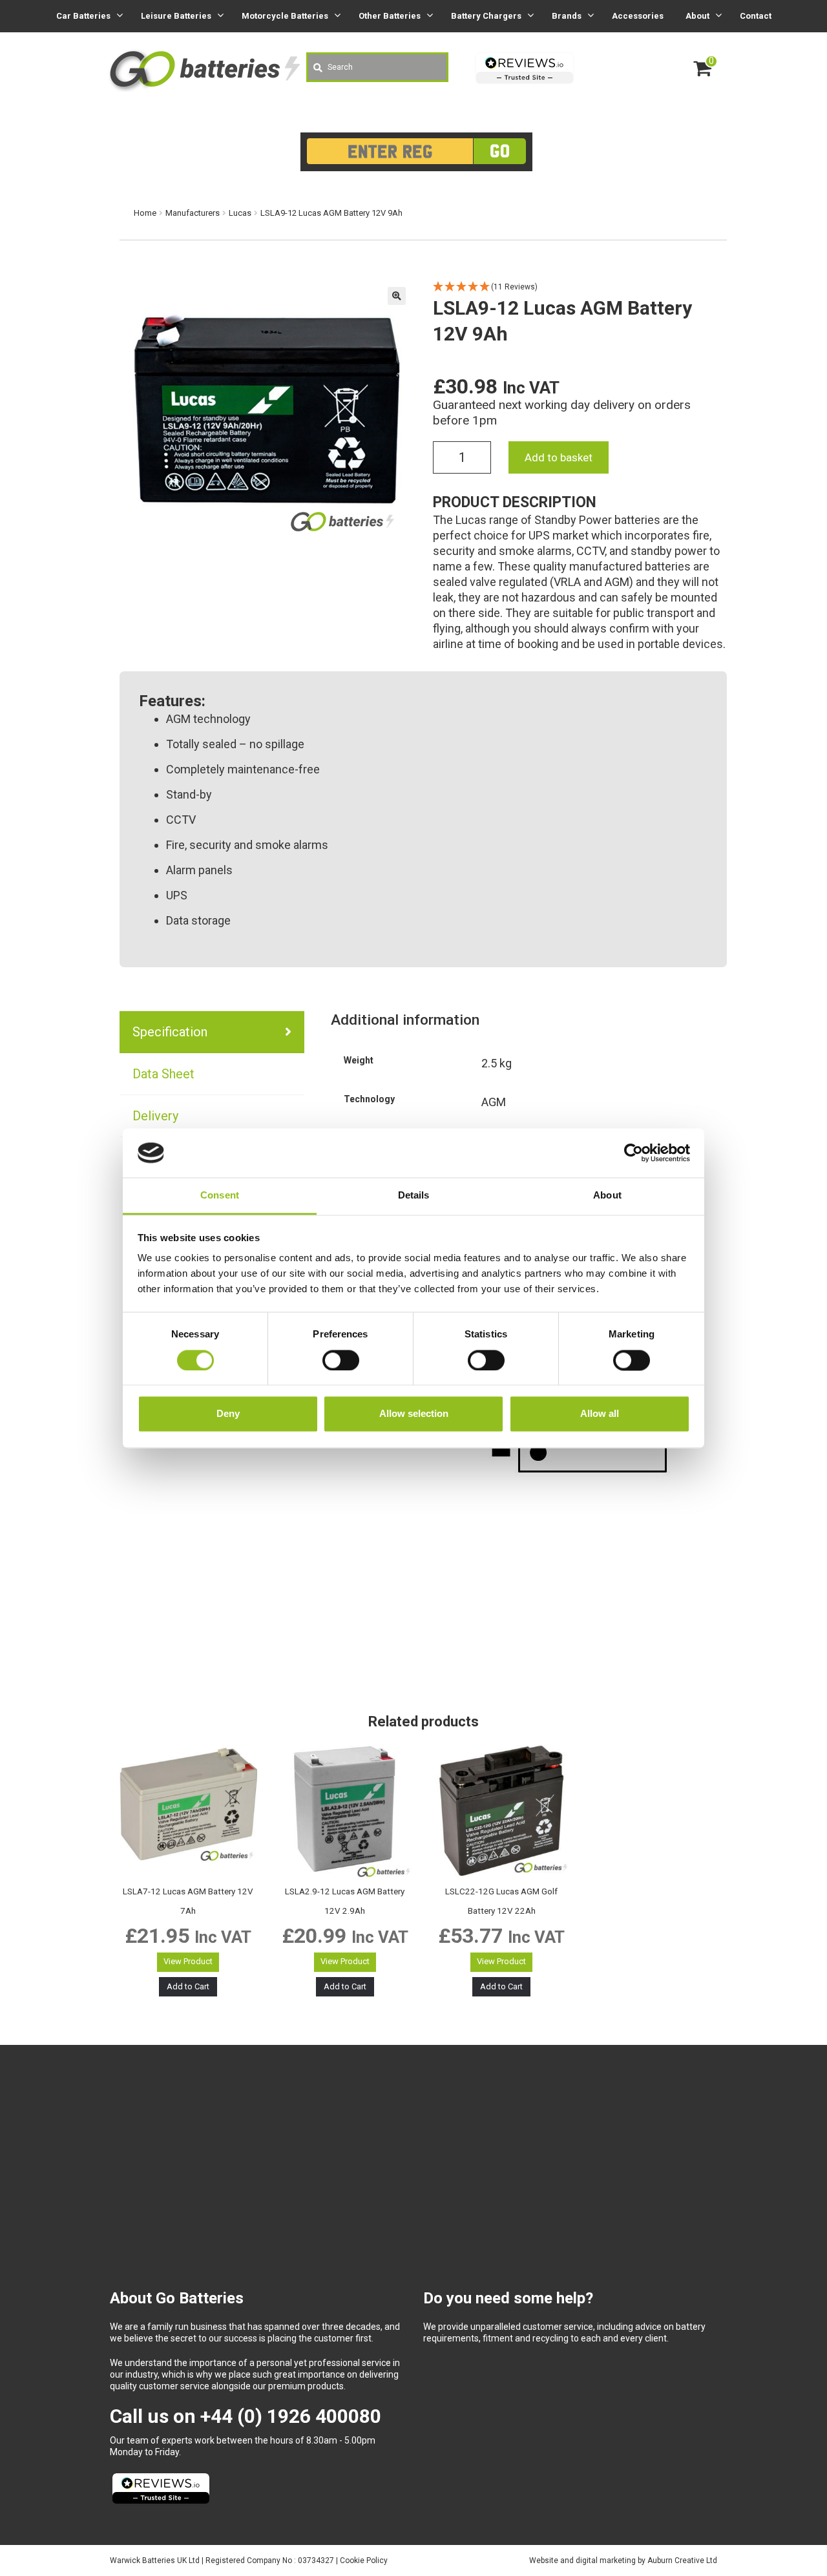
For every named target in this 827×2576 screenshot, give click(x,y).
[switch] (341, 1360)
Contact (756, 16)
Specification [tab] (170, 1032)
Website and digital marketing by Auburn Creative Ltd (623, 2560)
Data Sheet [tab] (163, 1074)
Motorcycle (285, 16)
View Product (188, 1961)
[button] (397, 296)
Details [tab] (414, 1196)
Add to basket (559, 457)
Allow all (600, 1414)
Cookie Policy (364, 2560)
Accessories (638, 16)
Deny (228, 1414)
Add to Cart (188, 1986)
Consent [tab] (220, 1196)
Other (390, 16)
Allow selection (414, 1414)
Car (83, 16)
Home (145, 213)
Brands (567, 16)
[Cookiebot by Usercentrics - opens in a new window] (633, 1153)
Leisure (176, 16)
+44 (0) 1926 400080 (291, 2416)
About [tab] (607, 1196)
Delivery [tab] (155, 1116)
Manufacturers (193, 213)
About (697, 16)
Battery (486, 16)
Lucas (240, 213)
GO (500, 151)
